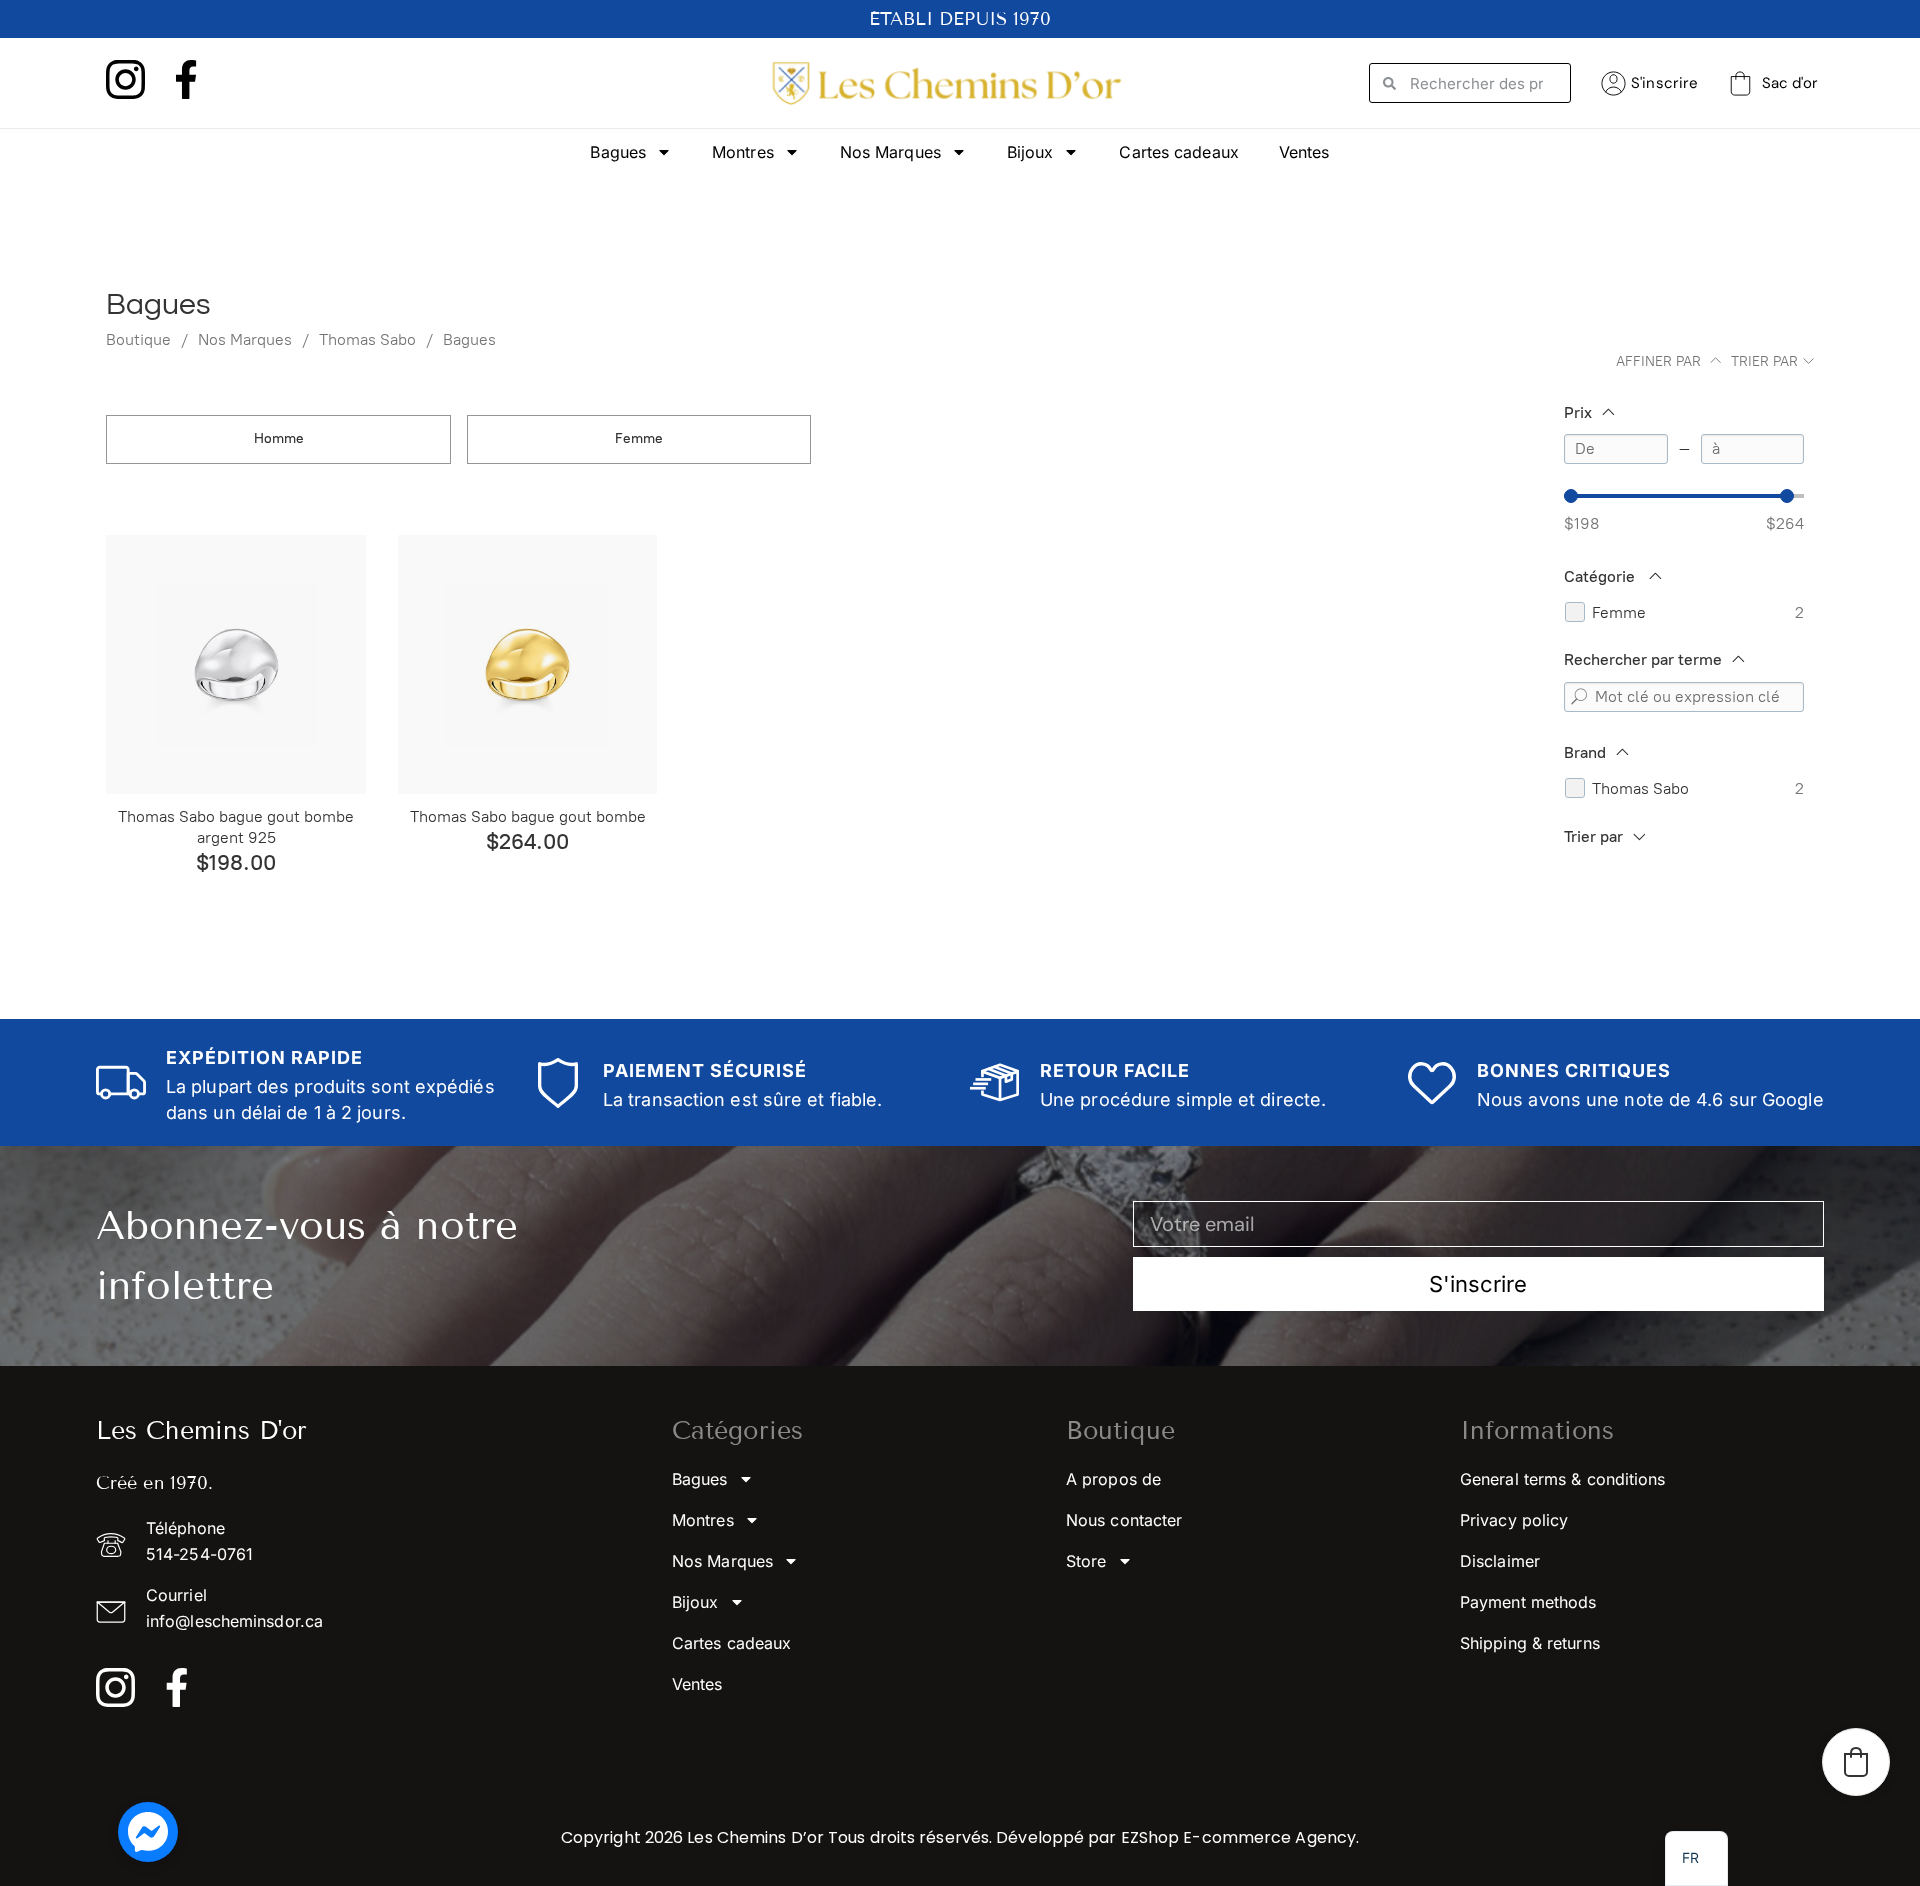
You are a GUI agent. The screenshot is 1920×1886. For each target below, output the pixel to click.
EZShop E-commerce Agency (1238, 1837)
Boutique (138, 339)
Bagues (618, 152)
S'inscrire (1664, 83)
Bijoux (1030, 152)
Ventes (1304, 152)
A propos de (1113, 1479)
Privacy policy (1514, 1520)
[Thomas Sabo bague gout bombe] (528, 665)
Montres (743, 152)
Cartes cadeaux (1178, 152)
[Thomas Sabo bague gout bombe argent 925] (236, 665)
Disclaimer (1500, 1561)
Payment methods (1528, 1602)
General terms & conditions (1563, 1479)
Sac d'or (1790, 83)
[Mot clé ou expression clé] (1579, 697)
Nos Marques (890, 152)
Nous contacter (1124, 1520)
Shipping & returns (1530, 1643)
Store (1086, 1561)
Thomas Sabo (367, 339)
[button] (1856, 1762)
